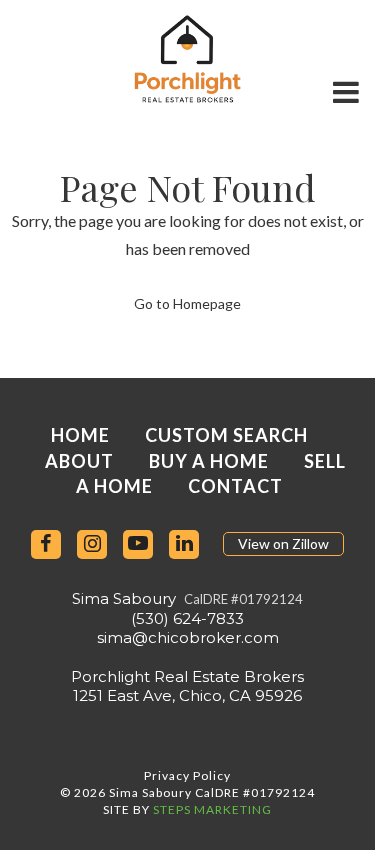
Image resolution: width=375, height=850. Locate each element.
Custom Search (226, 435)
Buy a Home (209, 461)
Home (80, 435)
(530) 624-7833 (187, 618)
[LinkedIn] (184, 544)
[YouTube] (138, 544)
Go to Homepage (187, 303)
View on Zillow (283, 543)
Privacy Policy (187, 775)
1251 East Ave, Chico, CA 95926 (187, 695)
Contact (235, 486)
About (79, 461)
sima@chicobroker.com (188, 637)
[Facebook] (46, 544)
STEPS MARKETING (212, 809)
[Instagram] (92, 544)
